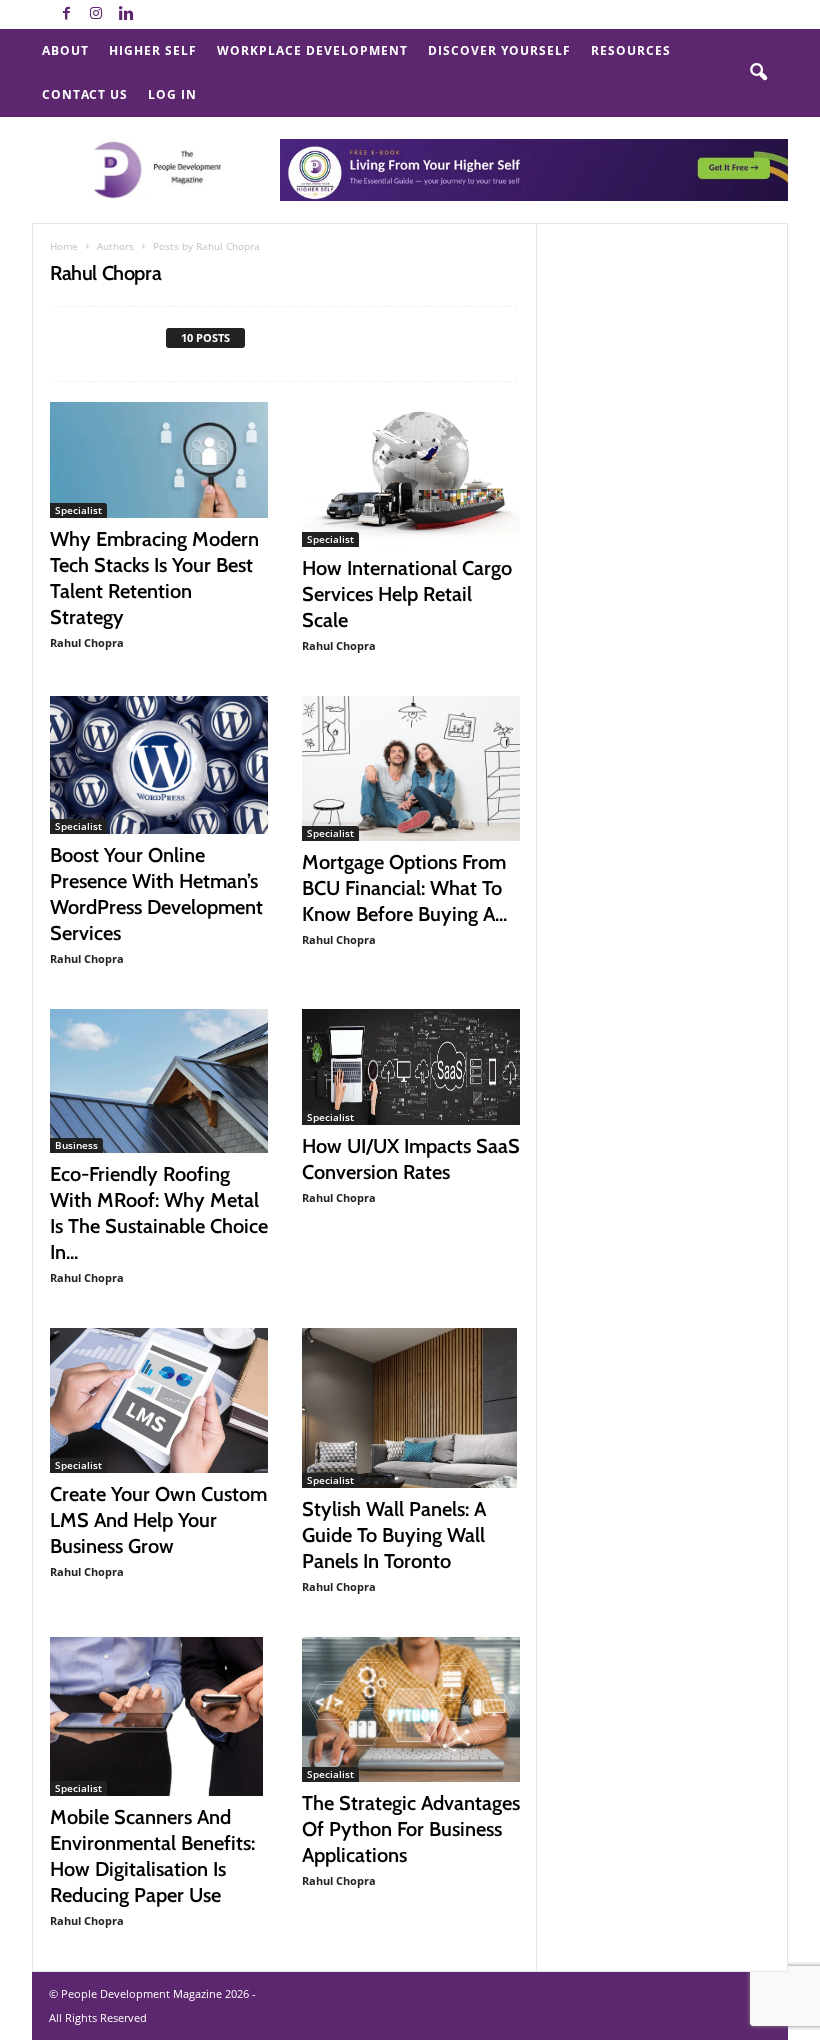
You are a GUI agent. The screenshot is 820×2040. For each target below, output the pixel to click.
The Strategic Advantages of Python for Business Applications (411, 1829)
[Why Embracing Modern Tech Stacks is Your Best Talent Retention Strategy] (159, 460)
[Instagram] (96, 14)
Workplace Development (312, 50)
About (65, 50)
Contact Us (85, 94)
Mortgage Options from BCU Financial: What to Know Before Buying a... (404, 888)
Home (64, 246)
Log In (172, 94)
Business (76, 1145)
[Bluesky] (156, 14)
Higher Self (153, 50)
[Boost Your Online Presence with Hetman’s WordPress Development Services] (159, 765)
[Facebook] (66, 14)
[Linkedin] (126, 14)
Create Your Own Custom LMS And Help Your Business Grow (158, 1520)
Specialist (78, 510)
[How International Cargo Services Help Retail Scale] (411, 474)
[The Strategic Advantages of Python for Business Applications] (411, 1709)
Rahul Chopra (87, 642)
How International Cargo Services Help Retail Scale (407, 594)
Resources (631, 50)
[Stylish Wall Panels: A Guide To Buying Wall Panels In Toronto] (411, 1408)
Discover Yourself (499, 50)
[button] (758, 73)
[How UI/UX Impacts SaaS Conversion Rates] (411, 1067)
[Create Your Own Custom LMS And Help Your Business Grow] (159, 1400)
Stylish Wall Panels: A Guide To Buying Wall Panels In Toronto (394, 1535)
